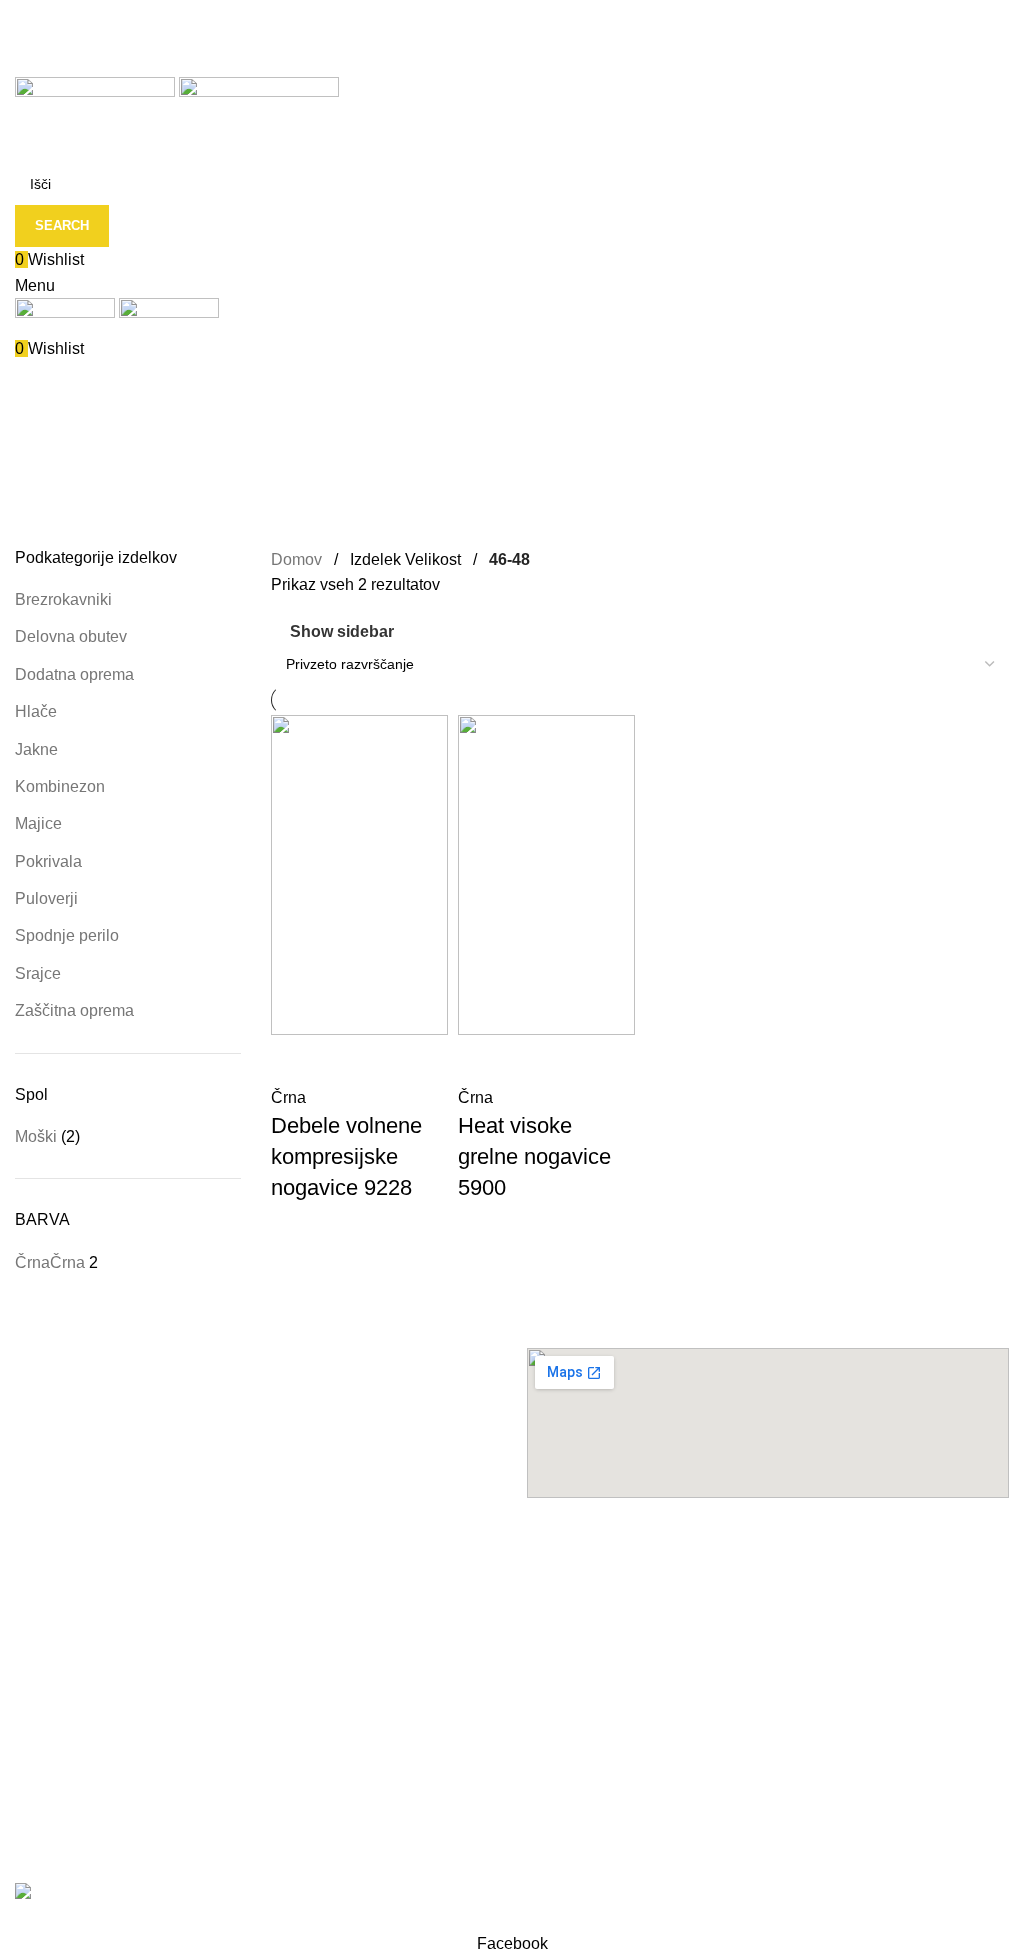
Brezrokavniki (63, 599)
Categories (56, 435)
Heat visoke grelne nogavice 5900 (534, 1156)
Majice (38, 823)
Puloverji (46, 898)
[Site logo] (97, 105)
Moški (36, 1136)
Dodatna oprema (74, 674)
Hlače (36, 711)
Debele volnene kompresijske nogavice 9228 (346, 1156)
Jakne (36, 749)
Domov (298, 559)
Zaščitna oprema (74, 1010)
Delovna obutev (71, 636)
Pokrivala (48, 861)
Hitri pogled (296, 1060)
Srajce (38, 973)
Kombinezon (60, 786)
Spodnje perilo (67, 935)
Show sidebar (342, 631)
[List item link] (256, 1650)
